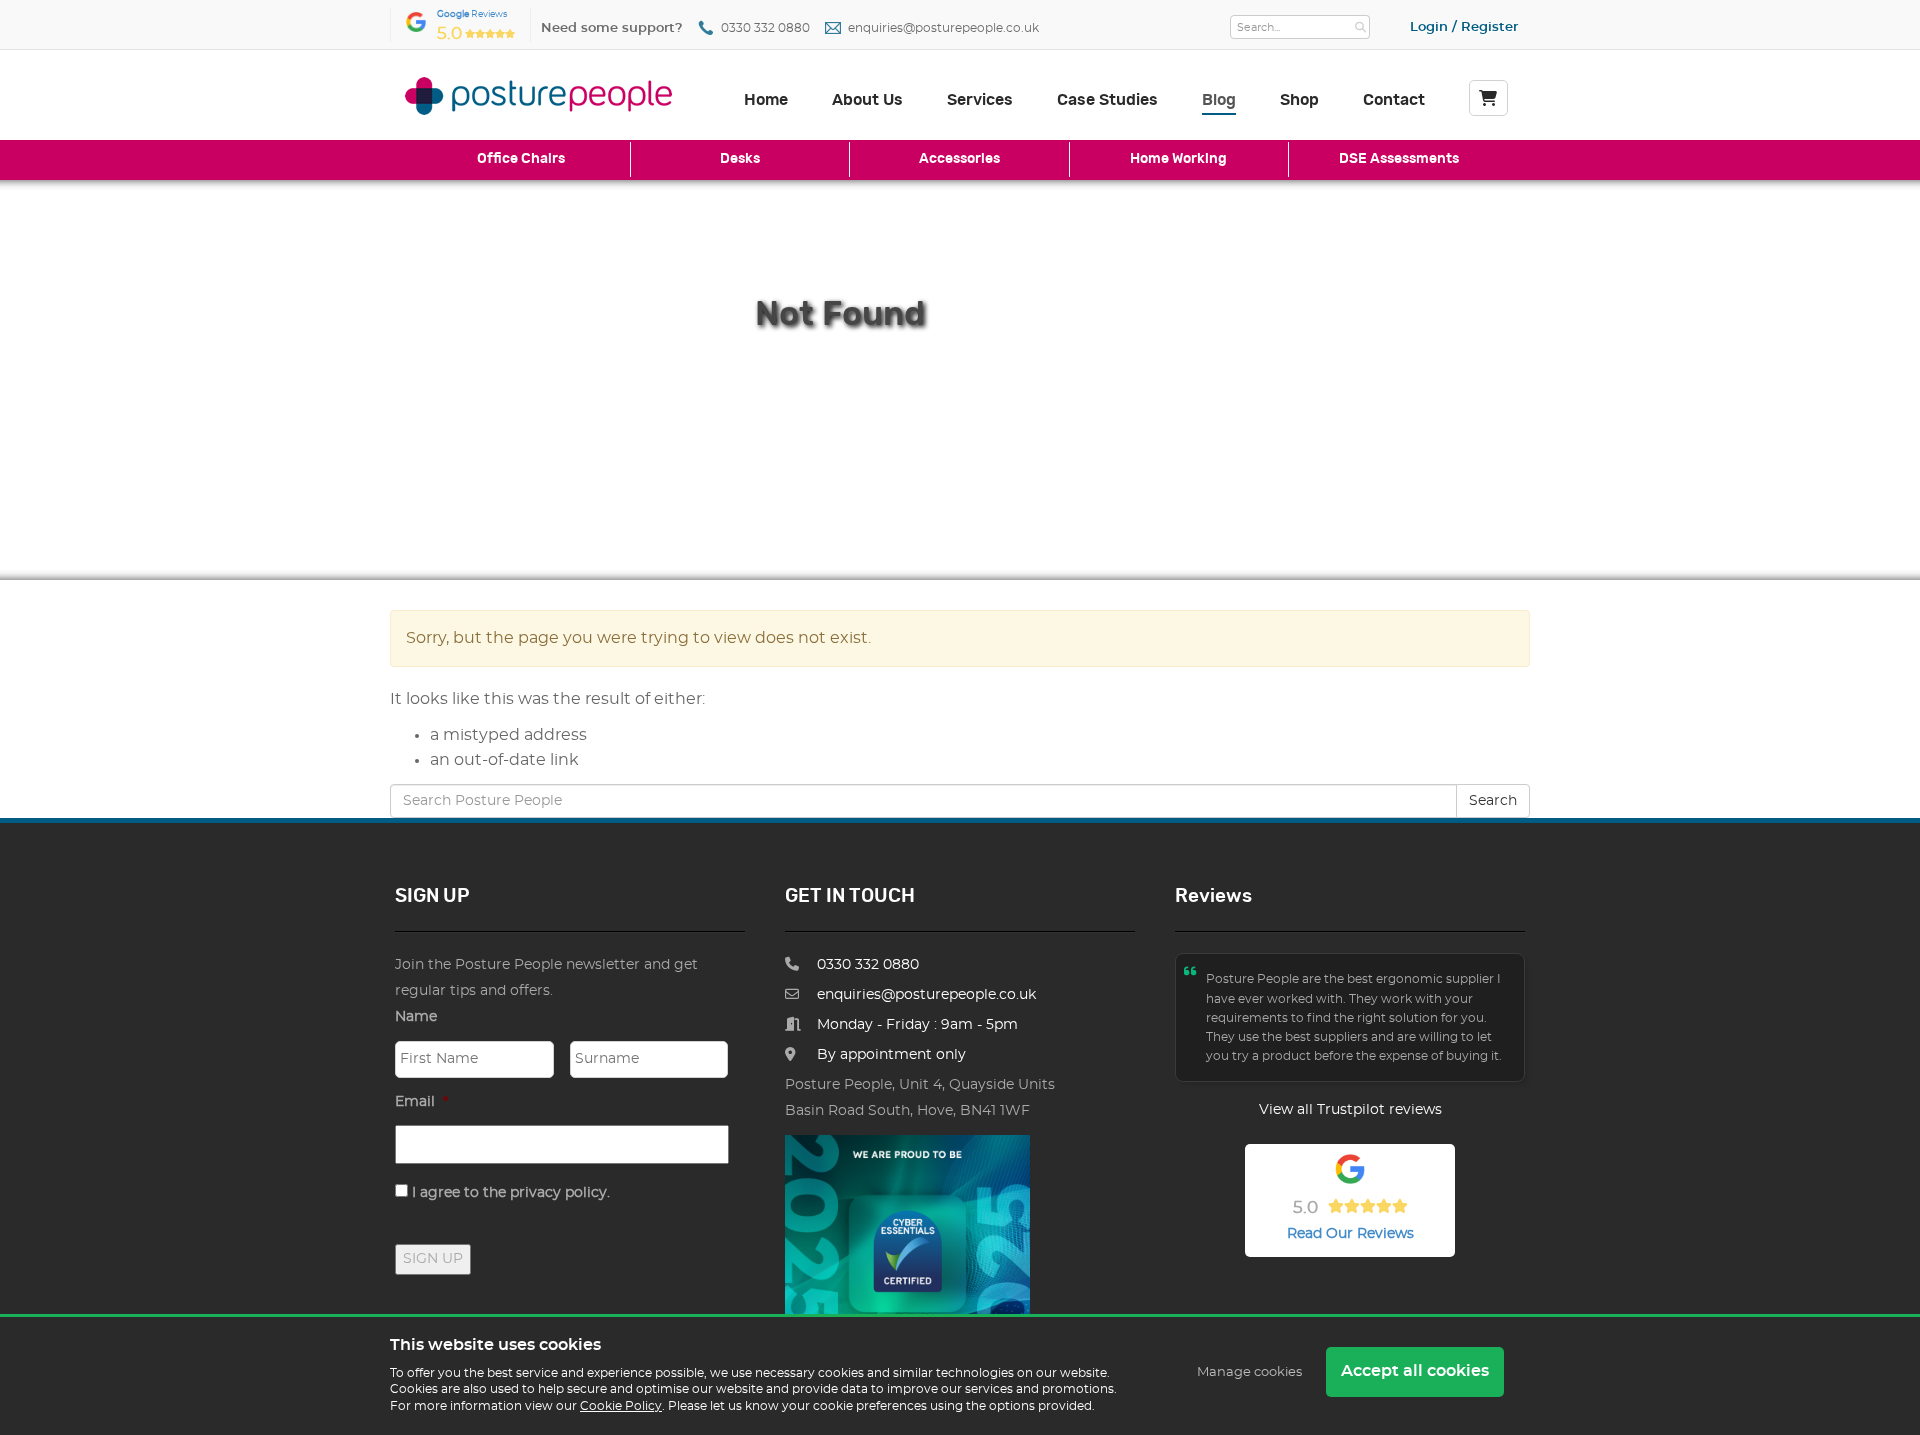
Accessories (959, 158)
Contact (1394, 100)
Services (980, 100)
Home (766, 100)
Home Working (1178, 158)
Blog (1219, 100)
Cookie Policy (621, 1406)
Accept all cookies (1415, 1371)
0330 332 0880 (765, 28)
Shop (1299, 100)
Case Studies (1107, 100)
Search (1493, 801)
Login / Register (1464, 27)
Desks (740, 158)
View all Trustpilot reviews (1350, 1110)
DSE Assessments (1399, 158)
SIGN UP (433, 1259)
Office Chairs (521, 158)
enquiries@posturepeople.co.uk (943, 28)
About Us (867, 100)
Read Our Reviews (1350, 1234)
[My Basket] (1488, 98)
